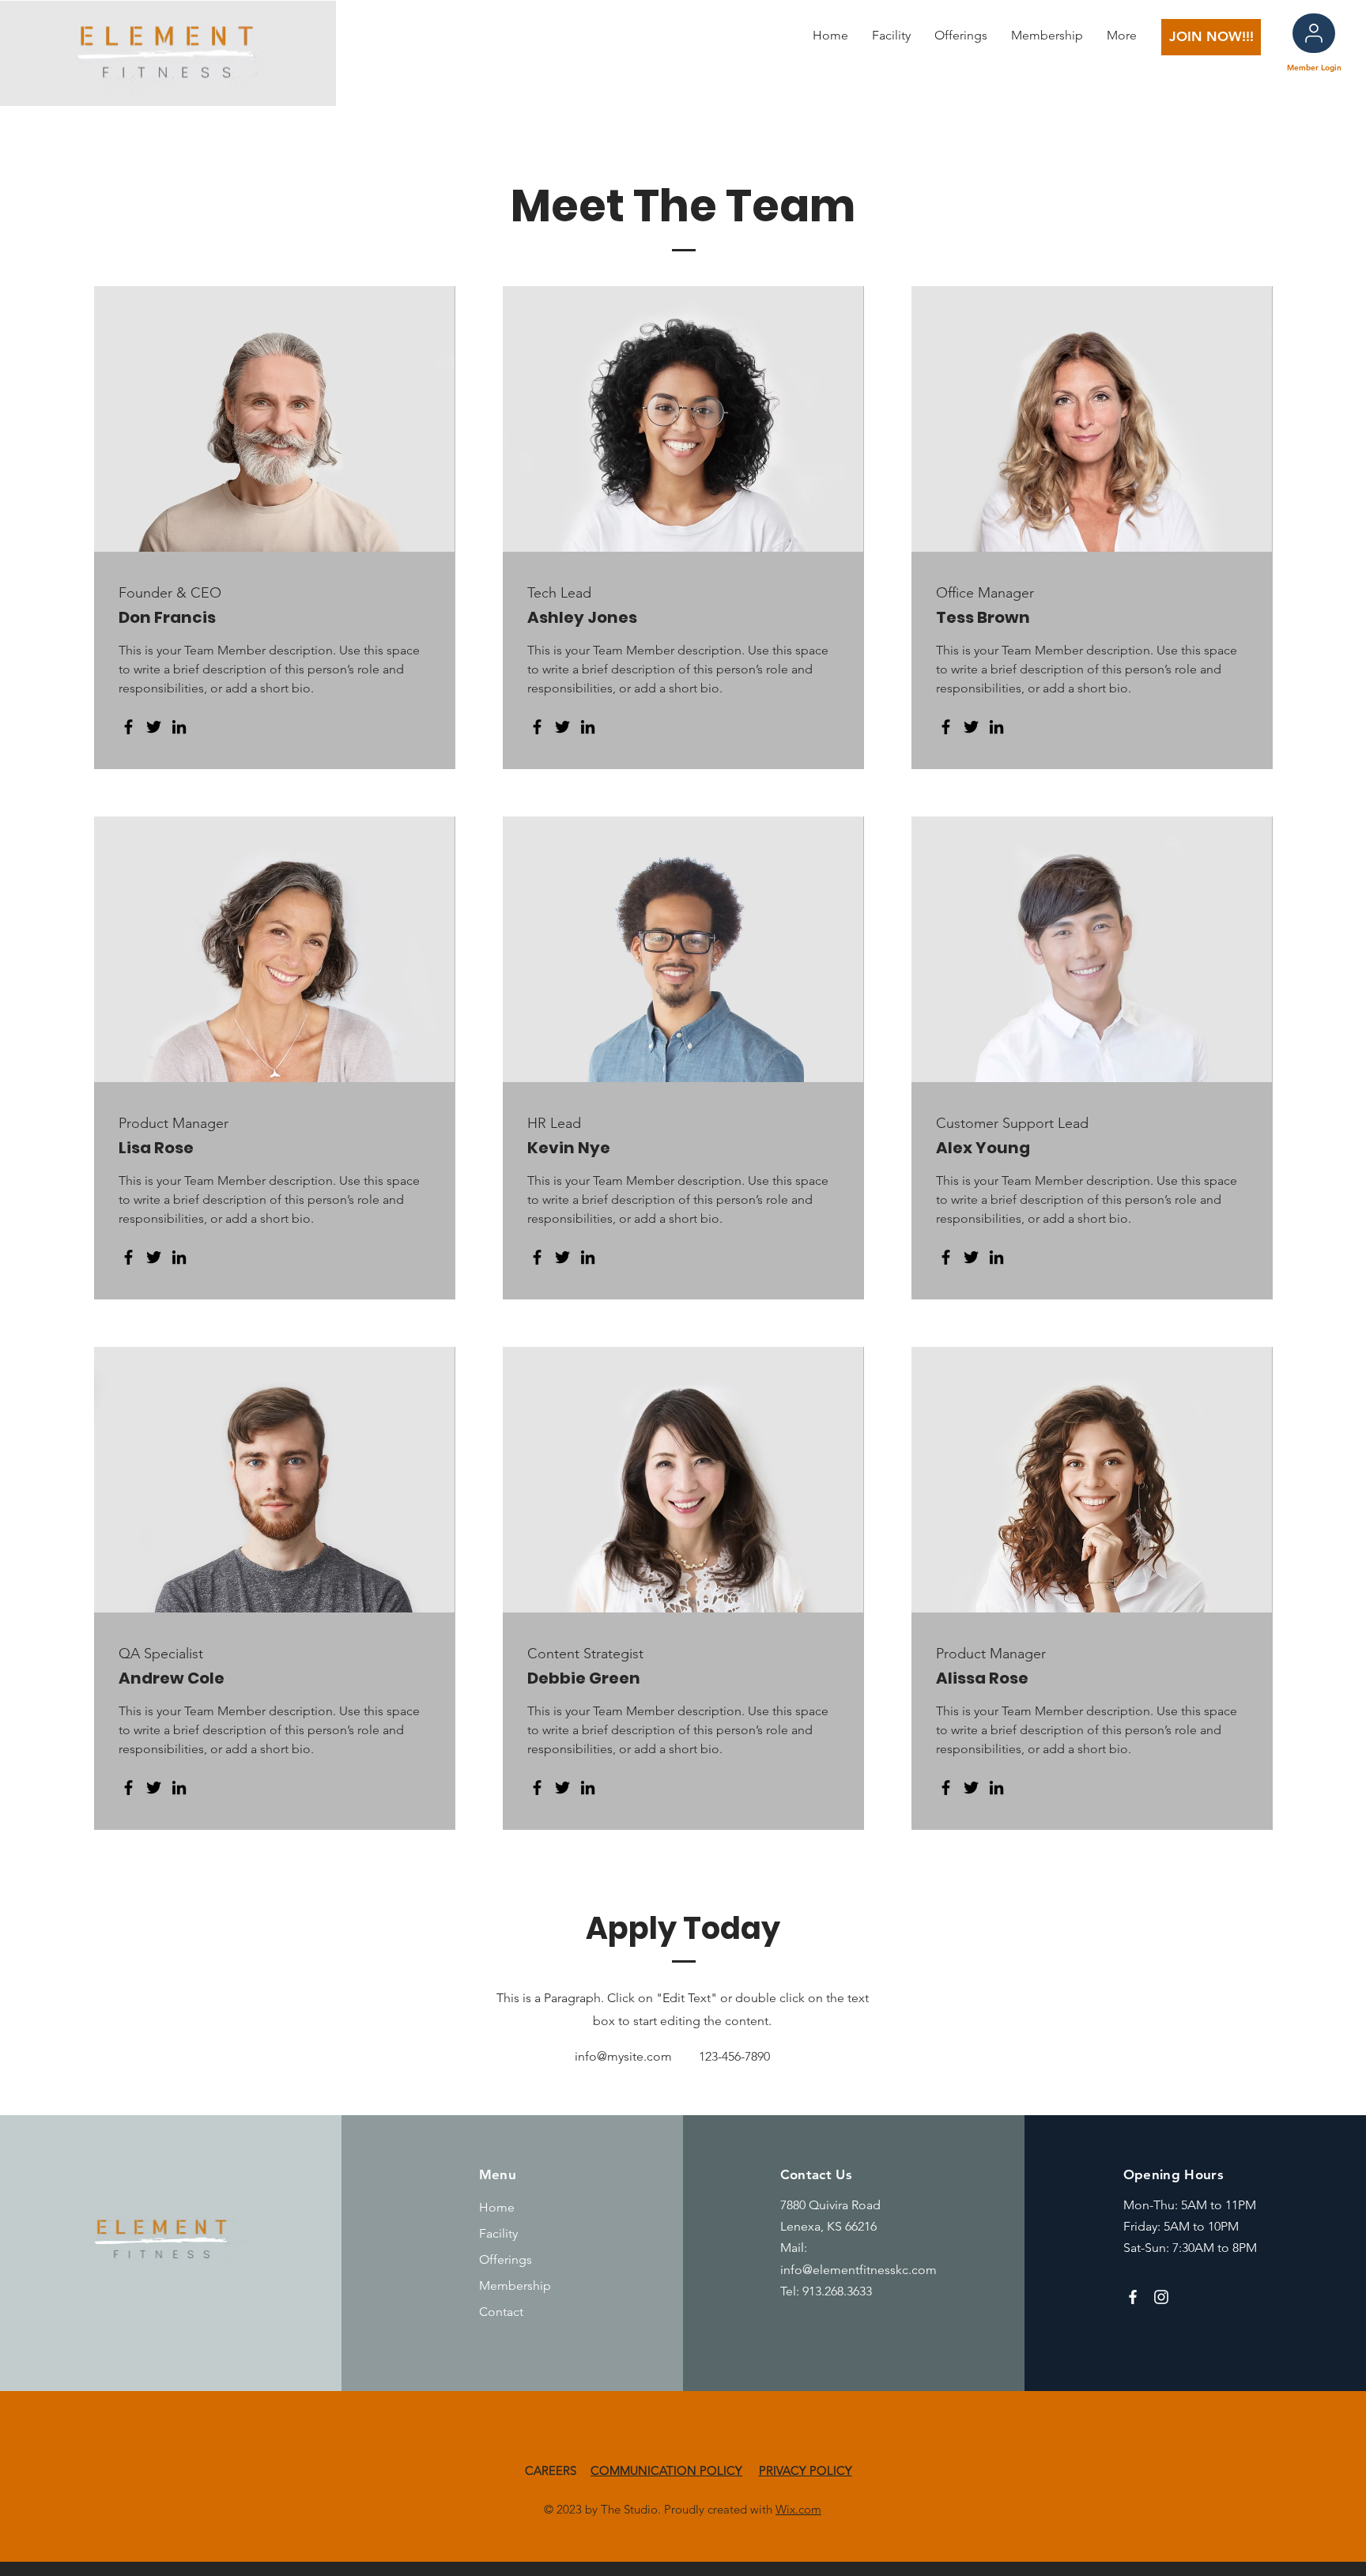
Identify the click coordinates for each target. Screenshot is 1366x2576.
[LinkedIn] (179, 727)
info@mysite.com (623, 2056)
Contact (501, 2312)
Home (497, 2207)
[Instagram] (1161, 2297)
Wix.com (798, 2509)
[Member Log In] (1314, 33)
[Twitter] (154, 727)
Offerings (506, 2259)
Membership (515, 2286)
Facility (498, 2233)
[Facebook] (128, 727)
